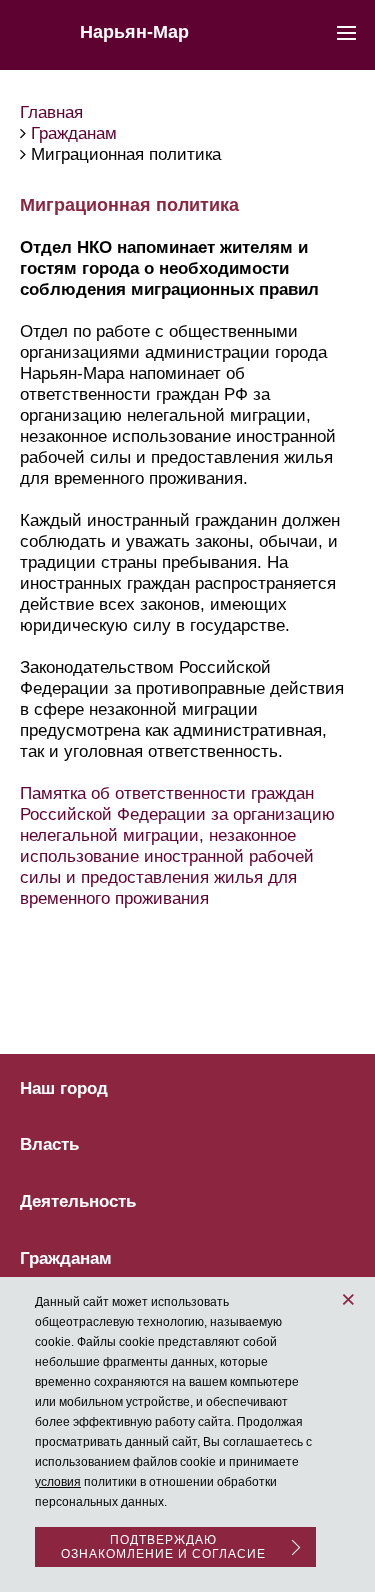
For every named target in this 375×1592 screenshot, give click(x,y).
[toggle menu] (346, 32)
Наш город (64, 1089)
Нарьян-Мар (134, 32)
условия (58, 1482)
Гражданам (66, 1259)
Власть (49, 1145)
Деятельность (78, 1202)
